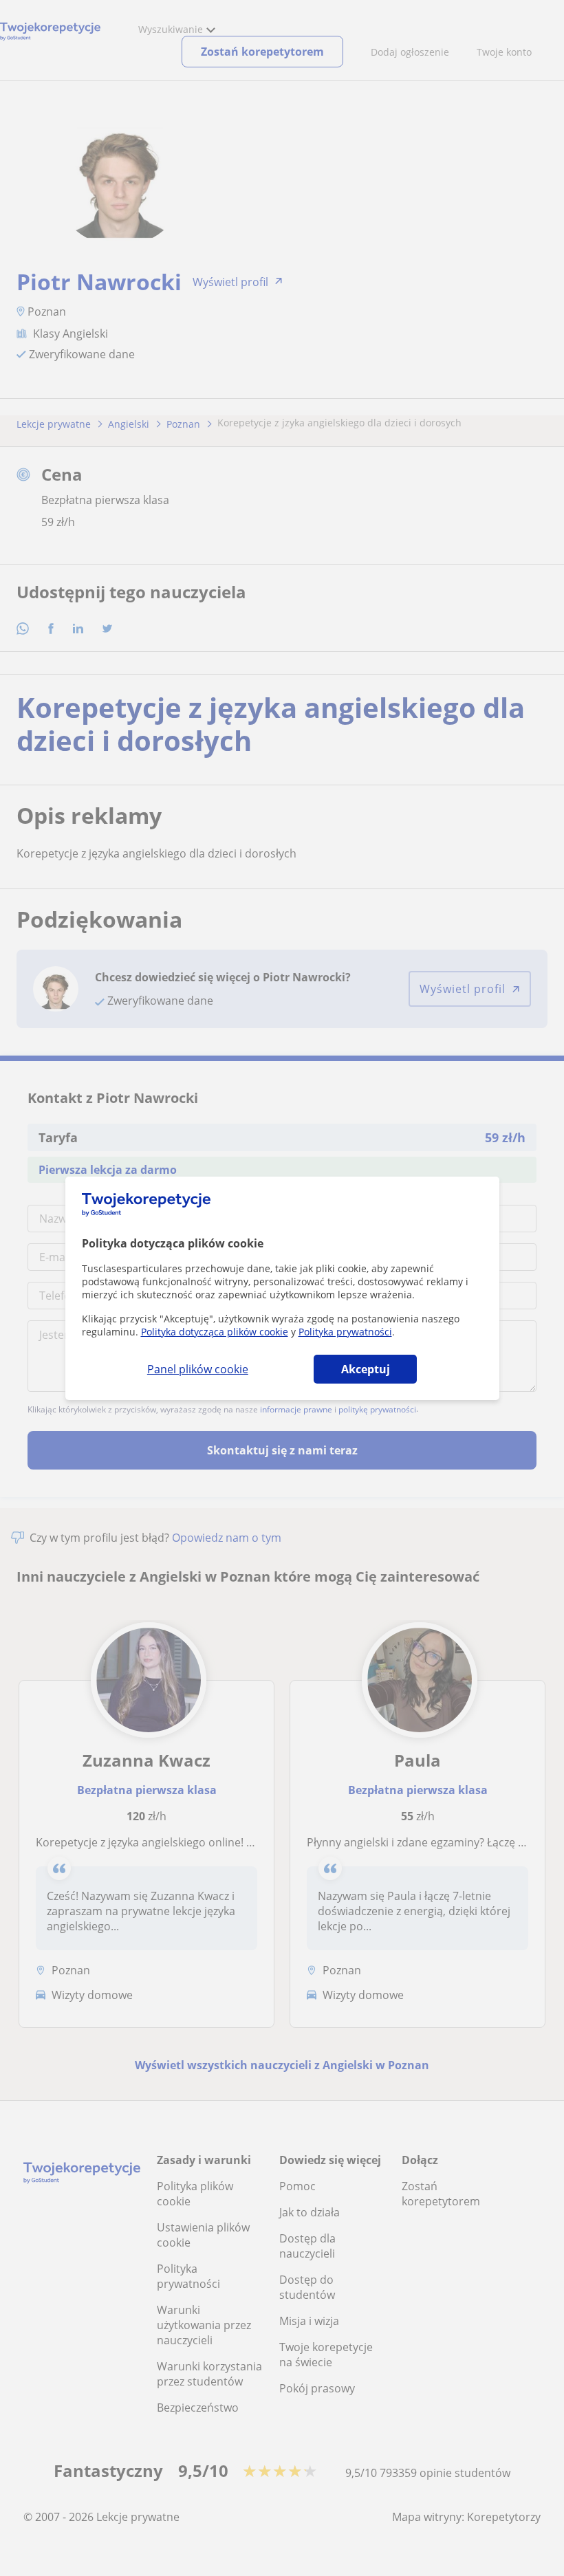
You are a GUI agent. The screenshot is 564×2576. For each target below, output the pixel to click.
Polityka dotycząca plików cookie (215, 1332)
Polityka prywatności (345, 1332)
